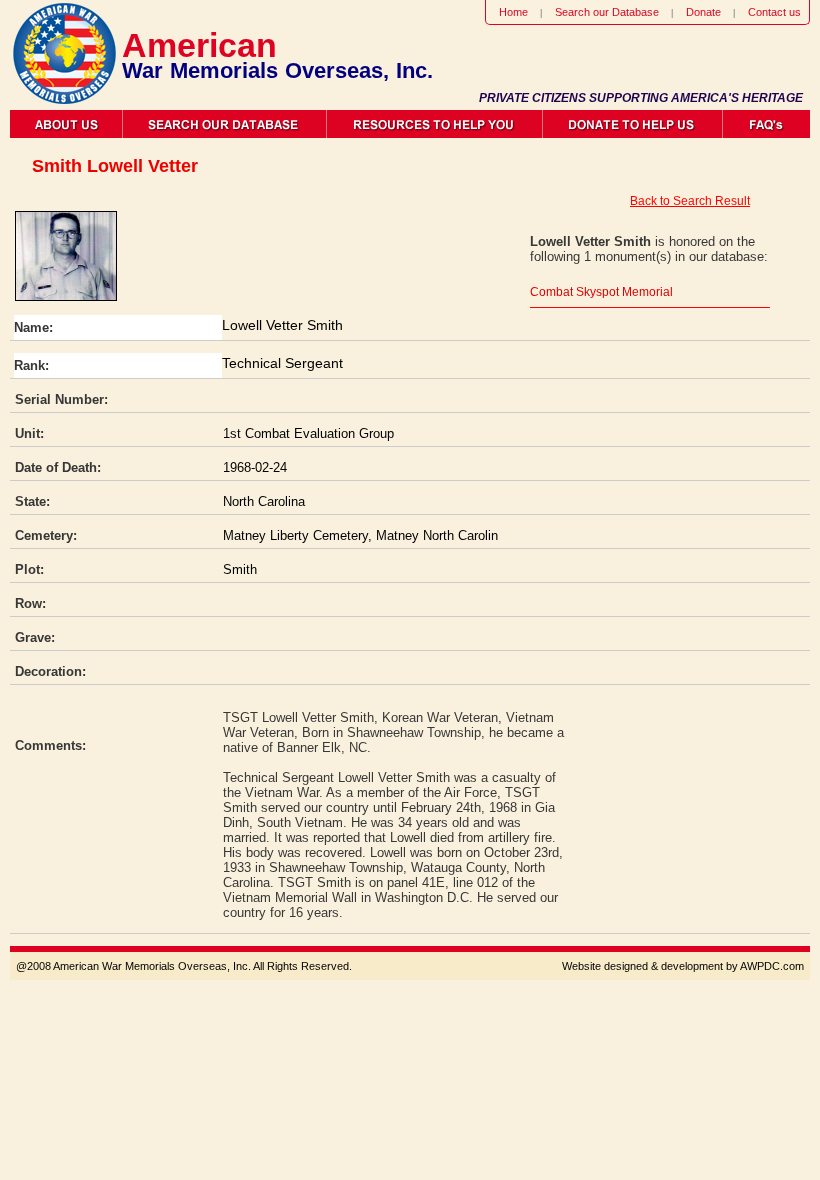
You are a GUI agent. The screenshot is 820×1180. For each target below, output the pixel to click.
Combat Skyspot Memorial (601, 292)
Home (513, 12)
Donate (703, 12)
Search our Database (607, 12)
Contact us (774, 12)
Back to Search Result (690, 201)
